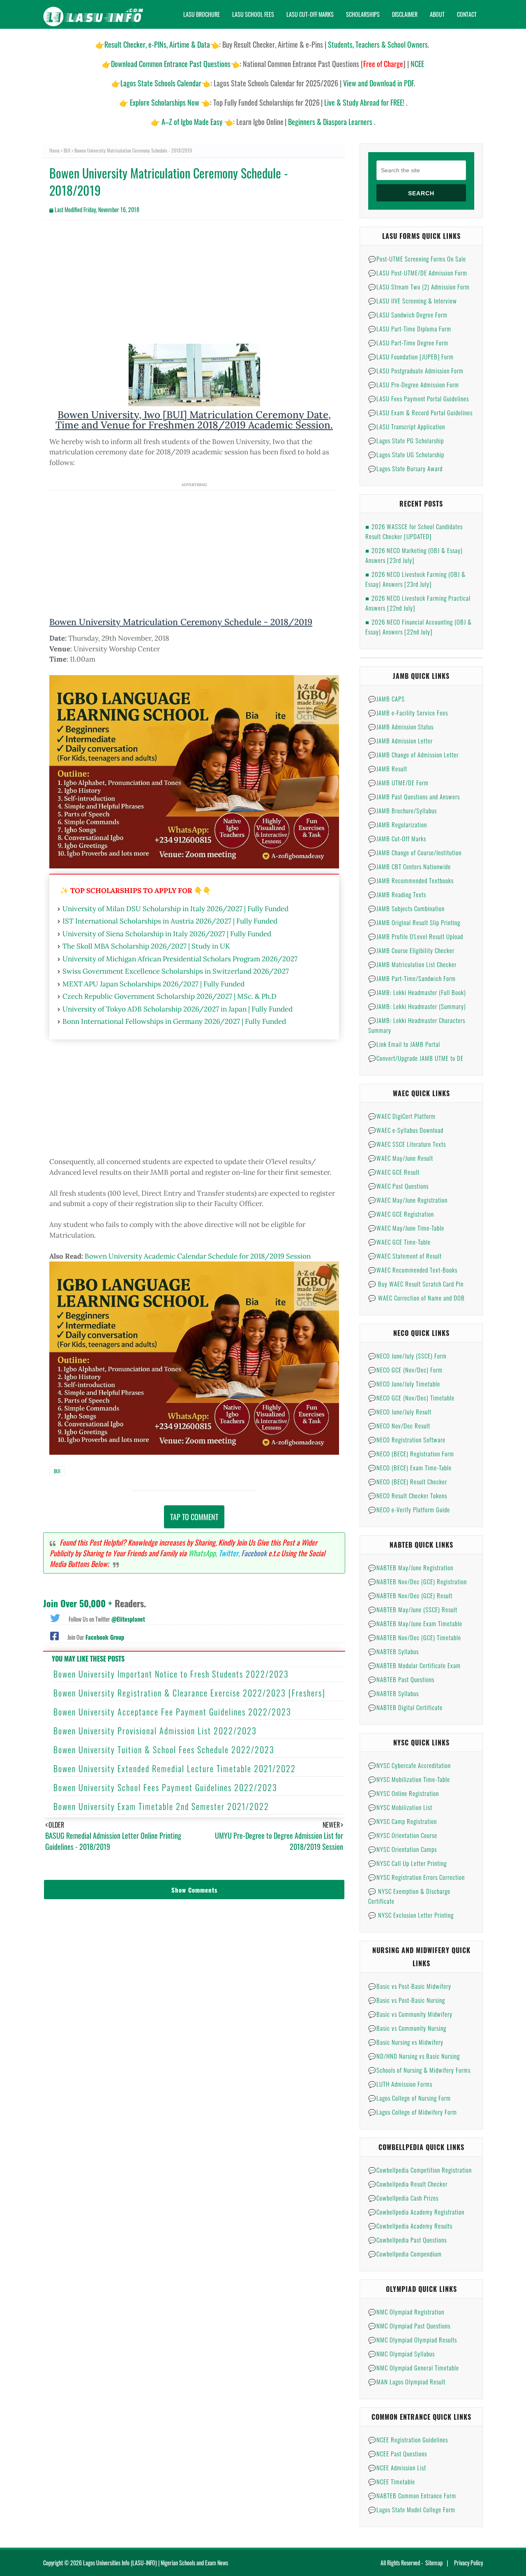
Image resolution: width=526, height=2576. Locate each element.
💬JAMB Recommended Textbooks (411, 880)
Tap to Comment (194, 1517)
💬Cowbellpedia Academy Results (410, 2226)
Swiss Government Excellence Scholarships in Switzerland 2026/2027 (176, 971)
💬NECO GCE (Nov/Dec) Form (405, 1370)
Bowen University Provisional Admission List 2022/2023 (155, 1731)
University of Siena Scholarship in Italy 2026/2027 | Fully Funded (167, 934)
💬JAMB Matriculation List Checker (412, 964)
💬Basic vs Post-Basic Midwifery (410, 1986)
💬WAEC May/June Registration (408, 1200)
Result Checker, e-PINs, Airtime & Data (157, 44)
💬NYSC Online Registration (404, 1793)
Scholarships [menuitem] (363, 14)
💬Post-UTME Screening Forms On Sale (417, 259)
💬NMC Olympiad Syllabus (401, 2354)
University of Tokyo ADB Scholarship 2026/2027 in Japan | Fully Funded (178, 1009)
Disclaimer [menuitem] (405, 14)
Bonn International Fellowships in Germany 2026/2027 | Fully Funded (174, 1021)
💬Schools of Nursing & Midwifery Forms (419, 2070)
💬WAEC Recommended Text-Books (413, 1270)
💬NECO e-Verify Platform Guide (409, 1509)
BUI (67, 150)
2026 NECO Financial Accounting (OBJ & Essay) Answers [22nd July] (419, 627)
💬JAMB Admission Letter (400, 741)
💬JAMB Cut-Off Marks (397, 838)
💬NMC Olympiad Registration (406, 2312)
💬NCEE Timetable (392, 2481)
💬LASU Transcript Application (407, 426)
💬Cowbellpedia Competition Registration (420, 2170)
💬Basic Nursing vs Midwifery (406, 2042)
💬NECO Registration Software (407, 1440)
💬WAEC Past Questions (398, 1186)
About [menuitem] (437, 14)
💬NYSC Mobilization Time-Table (409, 1779)
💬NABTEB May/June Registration (411, 1567)
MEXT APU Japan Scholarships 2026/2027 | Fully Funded (153, 984)
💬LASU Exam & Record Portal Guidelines (420, 412)
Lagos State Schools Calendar (161, 83)
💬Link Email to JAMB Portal (404, 1044)
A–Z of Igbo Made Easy (192, 122)
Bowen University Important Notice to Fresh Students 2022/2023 (171, 1674)
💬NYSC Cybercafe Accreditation (409, 1765)
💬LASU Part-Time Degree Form (408, 343)
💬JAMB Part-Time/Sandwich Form (412, 978)
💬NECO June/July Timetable (404, 1384)
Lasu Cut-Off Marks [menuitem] (310, 14)
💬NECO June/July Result (400, 1412)
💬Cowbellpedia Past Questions (407, 2240)
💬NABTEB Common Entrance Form (412, 2495)
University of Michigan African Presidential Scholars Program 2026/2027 (180, 959)
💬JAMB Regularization (398, 824)
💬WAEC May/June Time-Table (406, 1228)
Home (54, 150)
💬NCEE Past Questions (398, 2453)
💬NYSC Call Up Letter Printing (407, 1863)
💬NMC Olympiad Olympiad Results (413, 2340)
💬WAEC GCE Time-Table (399, 1242)
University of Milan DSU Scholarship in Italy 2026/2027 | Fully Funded (175, 909)
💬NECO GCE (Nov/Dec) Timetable (411, 1398)
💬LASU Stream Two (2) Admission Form (419, 287)
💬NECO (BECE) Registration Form (411, 1453)
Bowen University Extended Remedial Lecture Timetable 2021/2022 (175, 1768)
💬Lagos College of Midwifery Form (413, 2112)
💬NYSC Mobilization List (400, 1807)
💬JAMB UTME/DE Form (398, 782)
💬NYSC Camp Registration (403, 1821)
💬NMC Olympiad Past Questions (409, 2326)
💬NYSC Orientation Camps (403, 1849)
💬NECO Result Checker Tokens (408, 1495)
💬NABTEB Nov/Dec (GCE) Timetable (415, 1637)
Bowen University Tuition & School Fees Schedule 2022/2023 (164, 1750)
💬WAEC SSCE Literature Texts (407, 1144)
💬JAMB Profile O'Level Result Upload (416, 936)
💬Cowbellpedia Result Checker (408, 2184)
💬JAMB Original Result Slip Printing (414, 922)
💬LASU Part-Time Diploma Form (410, 329)
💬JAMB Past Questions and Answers (414, 796)
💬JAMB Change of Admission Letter (413, 755)
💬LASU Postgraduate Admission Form (416, 370)
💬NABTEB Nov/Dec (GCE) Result (410, 1595)
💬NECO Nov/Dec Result (399, 1426)
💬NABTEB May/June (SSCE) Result (413, 1609)
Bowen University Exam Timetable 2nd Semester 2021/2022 (161, 1806)
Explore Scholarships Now (165, 102)
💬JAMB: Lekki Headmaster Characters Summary (417, 1025)
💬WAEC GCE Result (394, 1172)
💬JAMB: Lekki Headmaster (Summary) (417, 1006)
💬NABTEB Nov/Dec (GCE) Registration (418, 1581)
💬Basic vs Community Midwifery (410, 2014)
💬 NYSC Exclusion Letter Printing (411, 1915)
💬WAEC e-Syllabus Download (406, 1130)
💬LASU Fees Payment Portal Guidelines (419, 398)
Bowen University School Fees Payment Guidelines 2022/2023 (165, 1787)
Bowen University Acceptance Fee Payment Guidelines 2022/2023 (172, 1712)
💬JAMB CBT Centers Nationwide (409, 866)
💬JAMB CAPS (386, 699)
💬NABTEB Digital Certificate (405, 1707)
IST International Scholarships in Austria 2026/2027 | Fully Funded (170, 921)
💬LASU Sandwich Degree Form (408, 315)
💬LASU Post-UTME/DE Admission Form (418, 273)
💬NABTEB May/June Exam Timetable (415, 1623)
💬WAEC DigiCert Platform (402, 1116)
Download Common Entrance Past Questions (171, 64)
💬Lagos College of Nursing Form (409, 2098)
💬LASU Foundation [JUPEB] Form (411, 356)
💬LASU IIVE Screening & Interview (413, 301)
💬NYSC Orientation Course (403, 1835)
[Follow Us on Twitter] (55, 1617)
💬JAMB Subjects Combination (406, 908)
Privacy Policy (468, 2563)
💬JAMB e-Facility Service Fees (408, 713)
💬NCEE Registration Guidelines (408, 2439)
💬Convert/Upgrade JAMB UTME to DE (416, 1058)
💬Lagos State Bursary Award (405, 468)
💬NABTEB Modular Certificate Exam (414, 1665)
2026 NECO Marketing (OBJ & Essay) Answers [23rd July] (414, 555)
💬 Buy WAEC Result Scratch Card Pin (416, 1284)
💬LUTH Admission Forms (400, 2084)
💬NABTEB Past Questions (401, 1679)
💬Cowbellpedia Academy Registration (416, 2212)
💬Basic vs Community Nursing (407, 2028)
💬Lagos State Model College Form (412, 2509)
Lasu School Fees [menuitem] (253, 14)
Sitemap (434, 2563)
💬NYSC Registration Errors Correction (416, 1877)
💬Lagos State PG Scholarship (406, 440)
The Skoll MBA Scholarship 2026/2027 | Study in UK (146, 946)
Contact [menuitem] (467, 14)
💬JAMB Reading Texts (397, 894)
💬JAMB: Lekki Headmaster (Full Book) (417, 992)
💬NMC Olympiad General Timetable (414, 2368)
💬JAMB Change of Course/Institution (415, 852)
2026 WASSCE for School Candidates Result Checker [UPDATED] (414, 531)
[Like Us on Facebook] (54, 1635)
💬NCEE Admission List (397, 2467)
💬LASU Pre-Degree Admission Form (414, 384)
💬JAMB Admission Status (401, 727)
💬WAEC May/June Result (401, 1158)
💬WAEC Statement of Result (405, 1256)
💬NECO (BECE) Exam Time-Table (410, 1467)
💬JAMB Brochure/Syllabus (403, 810)
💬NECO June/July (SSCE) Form (407, 1356)
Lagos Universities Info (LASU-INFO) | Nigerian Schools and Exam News (156, 2563)
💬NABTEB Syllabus (393, 1651)
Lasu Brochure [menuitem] (202, 14)
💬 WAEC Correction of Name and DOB (416, 1298)
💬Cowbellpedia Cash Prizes (403, 2198)
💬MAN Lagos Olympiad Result (407, 2382)
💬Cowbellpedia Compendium (405, 2254)
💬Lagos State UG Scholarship (406, 454)
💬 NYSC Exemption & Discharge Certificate (409, 1896)
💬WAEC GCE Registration (401, 1214)
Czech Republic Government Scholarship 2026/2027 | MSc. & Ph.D (170, 996)
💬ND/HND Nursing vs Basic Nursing (414, 2056)
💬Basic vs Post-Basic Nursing (407, 2000)
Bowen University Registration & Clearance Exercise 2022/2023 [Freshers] (189, 1693)
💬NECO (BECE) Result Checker (408, 1481)
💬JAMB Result (388, 768)
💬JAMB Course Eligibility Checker (411, 950)
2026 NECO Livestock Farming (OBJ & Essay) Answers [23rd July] (415, 579)
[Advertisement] (194, 286)
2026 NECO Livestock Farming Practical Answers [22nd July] (418, 603)
